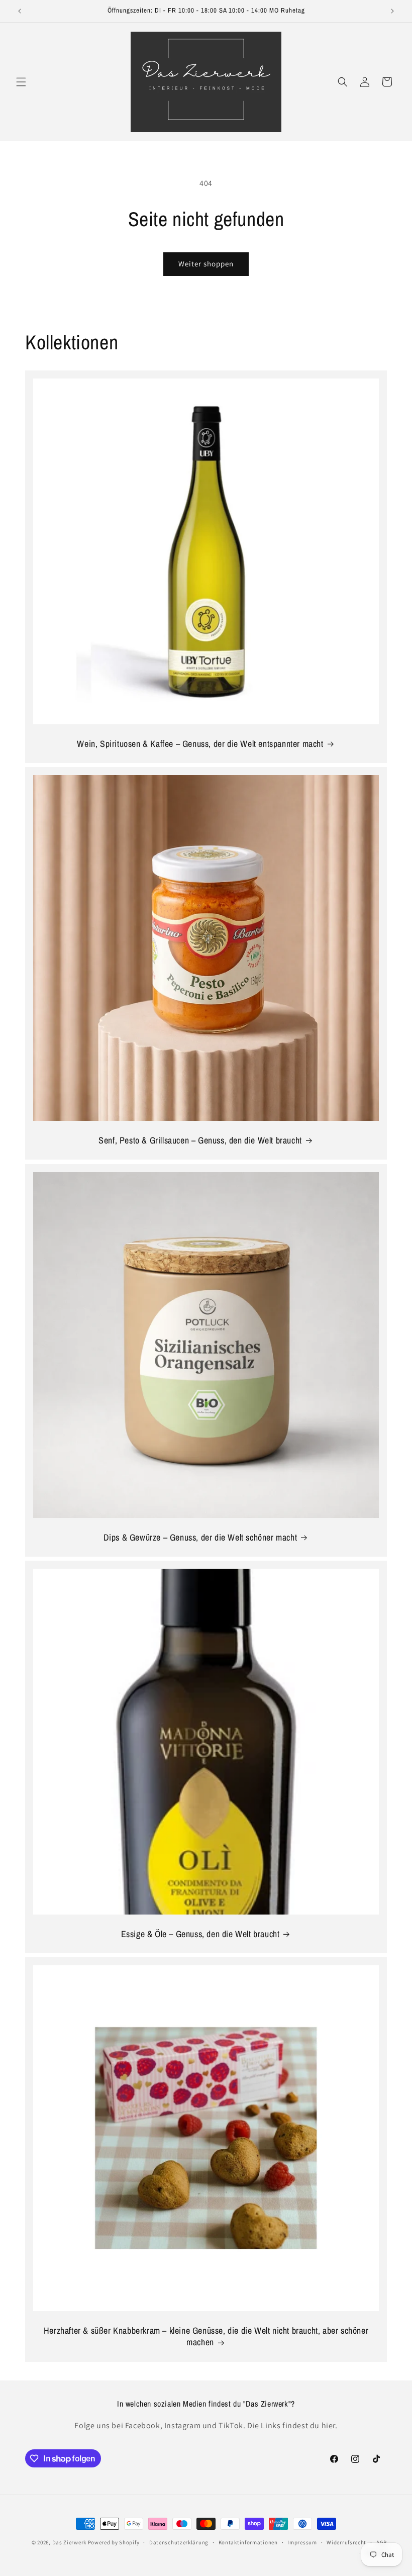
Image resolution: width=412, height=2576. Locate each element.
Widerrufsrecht (346, 2542)
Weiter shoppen (206, 264)
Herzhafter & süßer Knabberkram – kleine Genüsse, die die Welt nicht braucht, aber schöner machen (206, 2336)
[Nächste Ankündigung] (392, 11)
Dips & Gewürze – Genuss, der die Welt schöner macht (200, 1537)
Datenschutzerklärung (179, 2542)
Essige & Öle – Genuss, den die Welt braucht (200, 1934)
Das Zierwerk (69, 2542)
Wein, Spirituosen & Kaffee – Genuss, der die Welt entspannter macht (200, 744)
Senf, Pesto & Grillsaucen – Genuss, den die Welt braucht (200, 1140)
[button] (21, 82)
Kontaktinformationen (248, 2542)
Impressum (302, 2542)
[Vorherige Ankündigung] (20, 11)
